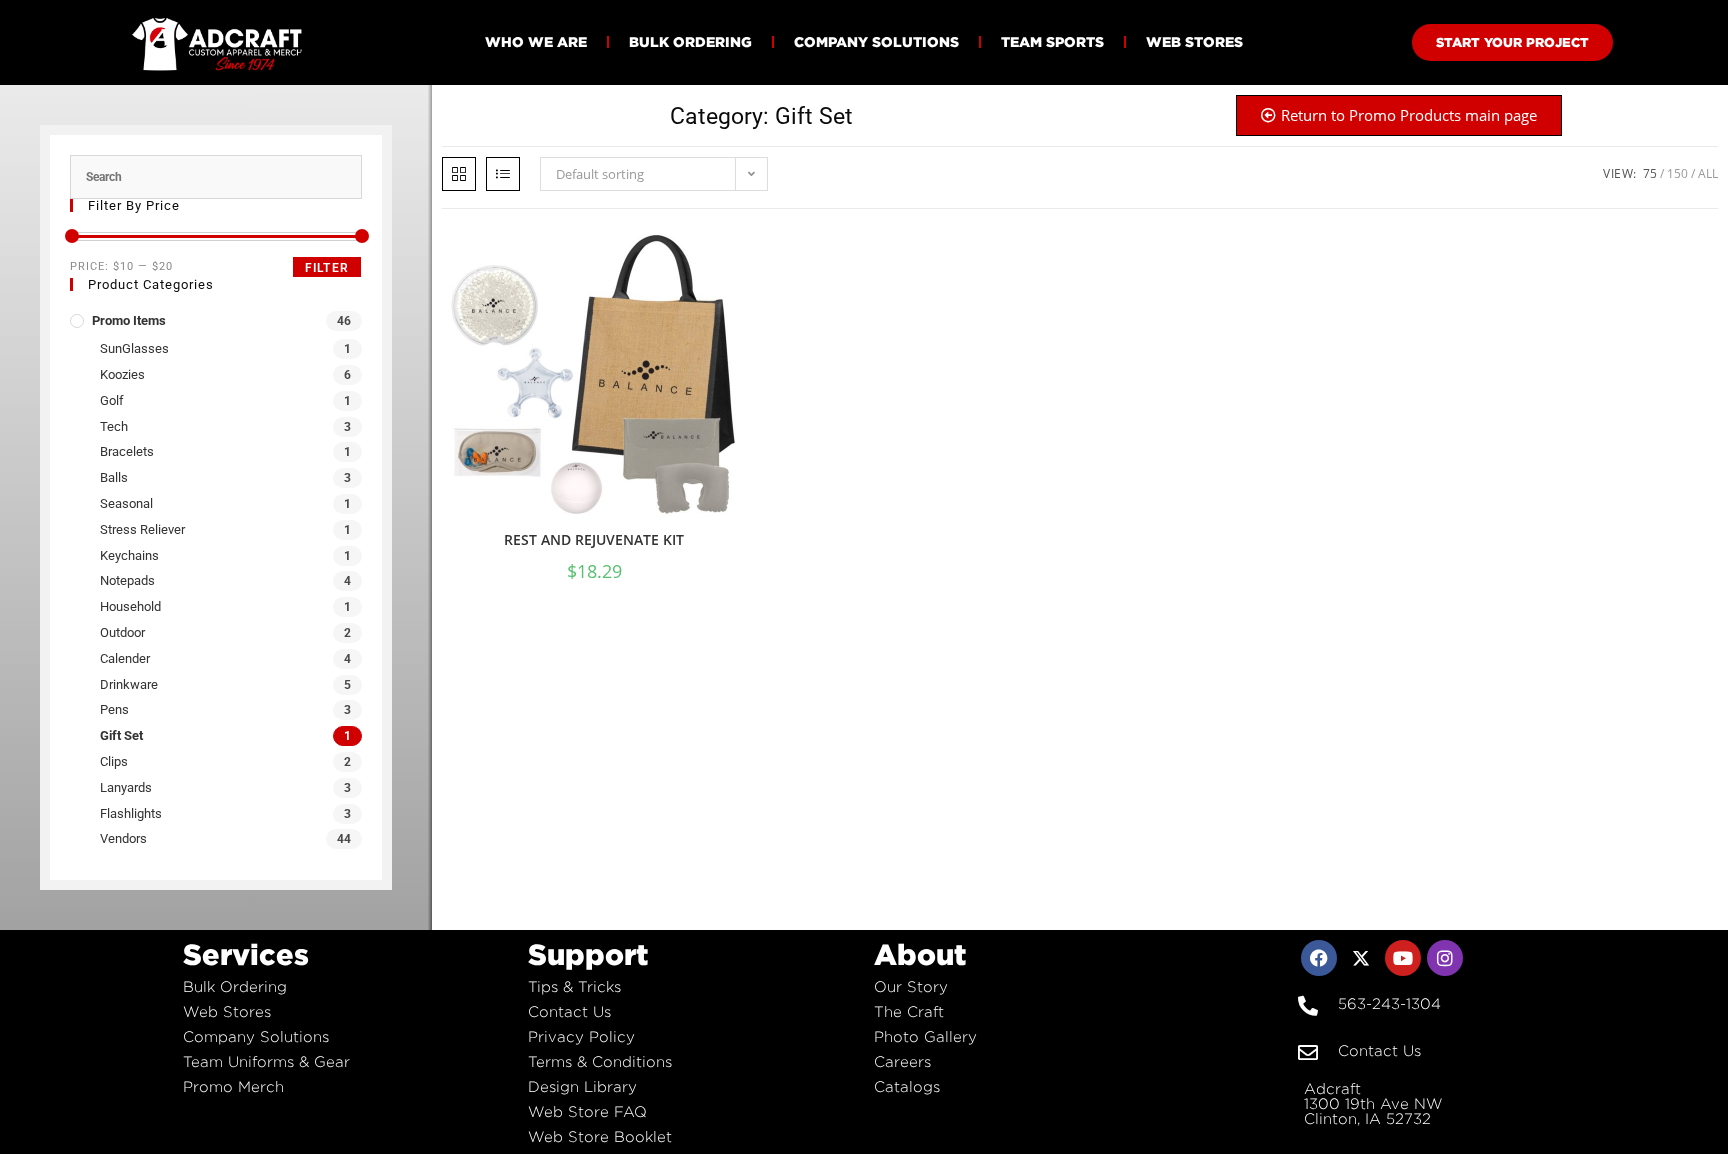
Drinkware (129, 684)
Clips (114, 761)
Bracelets (127, 451)
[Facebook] (1319, 958)
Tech (114, 426)
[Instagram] (1445, 958)
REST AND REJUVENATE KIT (594, 539)
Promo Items (129, 320)
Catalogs (907, 1086)
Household (130, 606)
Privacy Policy (581, 1036)
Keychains (129, 555)
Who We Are (536, 41)
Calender (125, 658)
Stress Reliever (142, 529)
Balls (114, 477)
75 (1650, 173)
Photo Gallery (925, 1036)
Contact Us (569, 1011)
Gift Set (121, 735)
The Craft (909, 1011)
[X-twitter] (1361, 958)
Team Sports (1052, 41)
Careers (902, 1061)
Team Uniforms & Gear (266, 1061)
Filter (327, 268)
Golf (112, 400)
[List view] (503, 174)
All (1708, 173)
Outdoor (122, 632)
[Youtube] (1403, 958)
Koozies (122, 374)
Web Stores (1194, 41)
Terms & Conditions (600, 1061)
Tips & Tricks (574, 986)
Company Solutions (876, 41)
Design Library (582, 1086)
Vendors (123, 838)
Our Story (911, 986)
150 (1677, 173)
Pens (114, 709)
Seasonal (126, 503)
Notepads (127, 580)
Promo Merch (233, 1086)
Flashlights (131, 813)
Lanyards (126, 787)
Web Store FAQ (587, 1111)
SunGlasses (134, 348)
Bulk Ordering (690, 41)
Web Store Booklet (600, 1136)
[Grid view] (459, 174)
